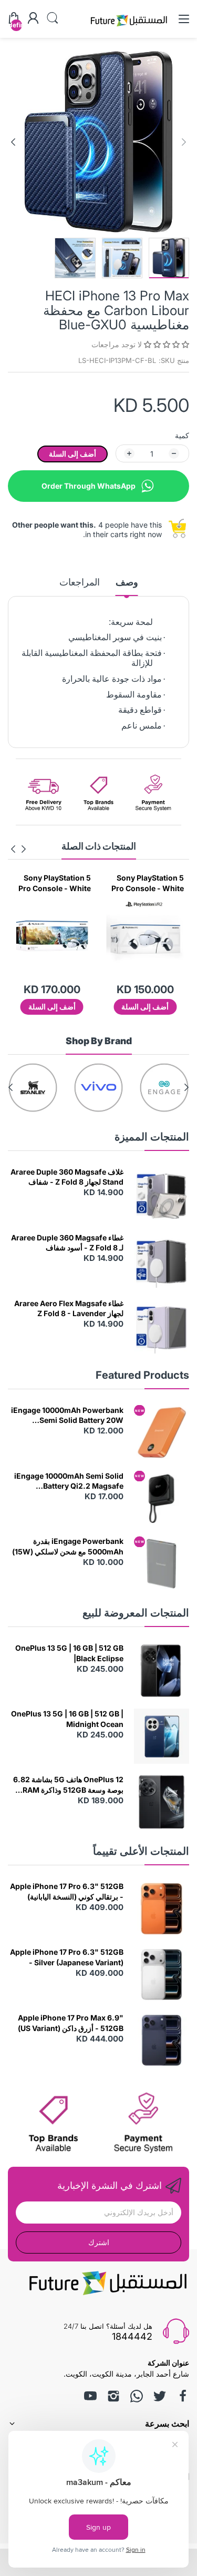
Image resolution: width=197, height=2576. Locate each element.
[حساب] (33, 19)
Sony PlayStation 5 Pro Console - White (141, 883)
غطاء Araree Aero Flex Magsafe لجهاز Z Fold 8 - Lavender (69, 1309)
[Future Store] (129, 28)
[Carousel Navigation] (18, 849)
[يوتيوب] (90, 2396)
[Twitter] (160, 2396)
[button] (165, 344)
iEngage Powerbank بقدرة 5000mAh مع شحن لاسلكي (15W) (68, 1546)
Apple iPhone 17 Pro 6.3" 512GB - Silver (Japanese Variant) (67, 1957)
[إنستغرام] (113, 2396)
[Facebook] (183, 2396)
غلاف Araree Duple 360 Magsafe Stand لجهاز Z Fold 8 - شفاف (67, 1177)
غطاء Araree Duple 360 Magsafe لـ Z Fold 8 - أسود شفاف (67, 1243)
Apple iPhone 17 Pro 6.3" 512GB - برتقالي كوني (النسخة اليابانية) (67, 1891)
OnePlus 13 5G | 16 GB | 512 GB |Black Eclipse (69, 1653)
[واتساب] (137, 2396)
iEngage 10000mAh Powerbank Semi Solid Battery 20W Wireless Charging (67, 1416)
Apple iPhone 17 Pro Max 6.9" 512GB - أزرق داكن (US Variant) (71, 2023)
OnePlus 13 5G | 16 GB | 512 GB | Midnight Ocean (67, 1719)
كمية (182, 435)
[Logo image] (164, 1088)
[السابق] (13, 142)
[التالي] (184, 142)
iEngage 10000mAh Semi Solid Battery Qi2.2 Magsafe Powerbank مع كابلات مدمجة (69, 1481)
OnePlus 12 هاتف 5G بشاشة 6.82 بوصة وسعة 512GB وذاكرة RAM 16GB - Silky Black (68, 1785)
